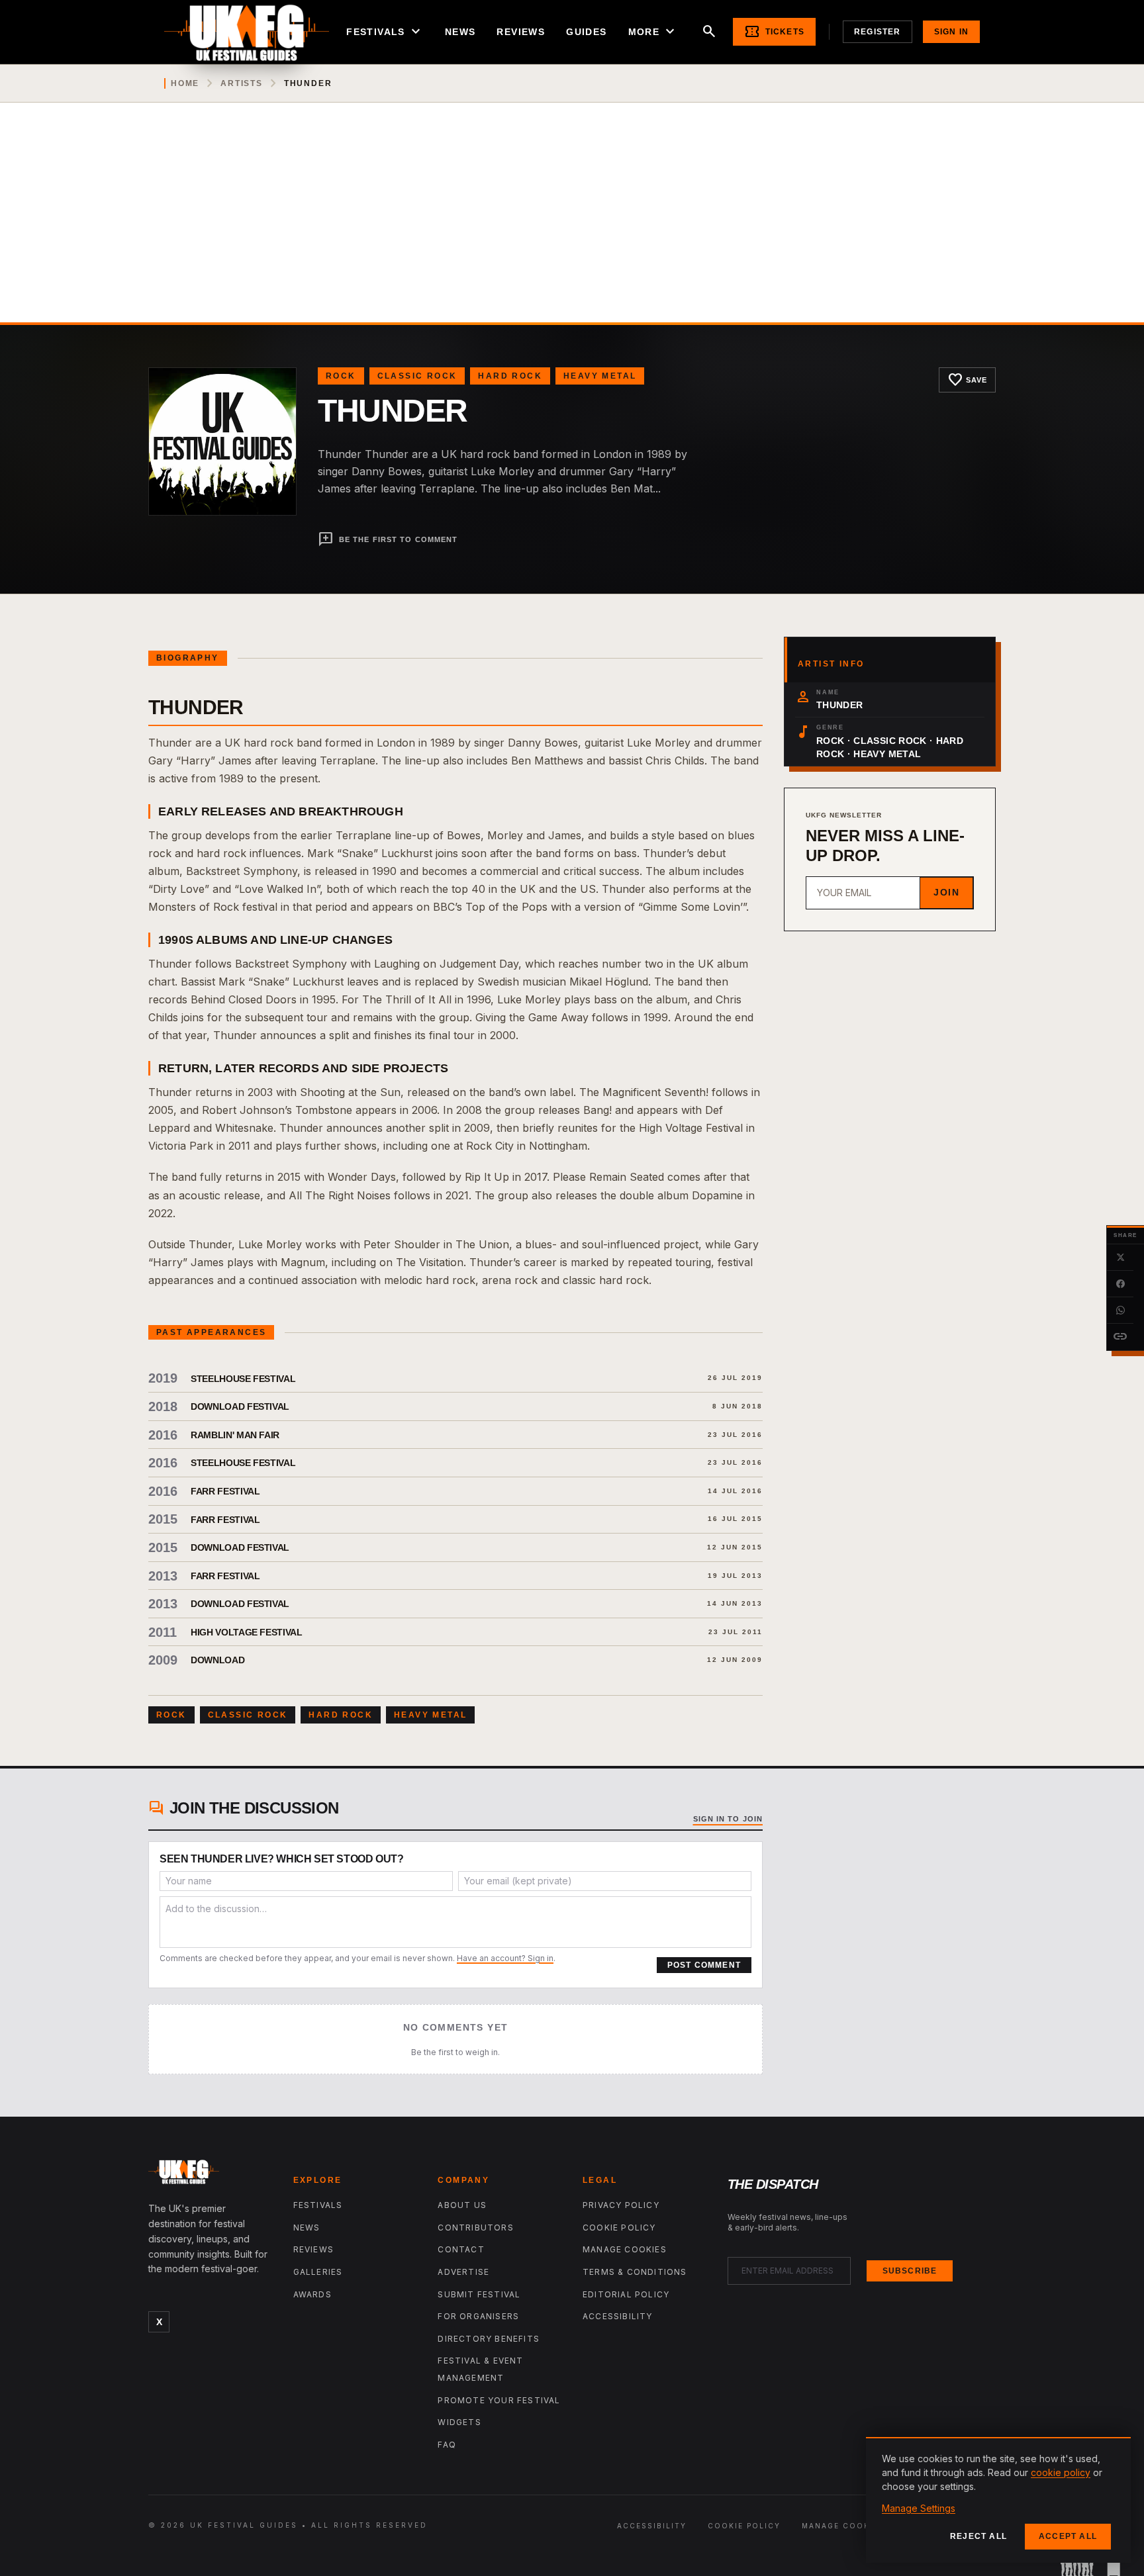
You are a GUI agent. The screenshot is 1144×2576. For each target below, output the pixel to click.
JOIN (946, 892)
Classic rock (417, 376)
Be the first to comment (388, 539)
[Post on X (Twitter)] (1120, 1258)
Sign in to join (728, 1819)
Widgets (459, 2422)
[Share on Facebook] (1120, 1284)
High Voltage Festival (247, 1632)
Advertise (463, 2272)
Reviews (521, 32)
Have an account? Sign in (505, 1958)
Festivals (385, 32)
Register (878, 32)
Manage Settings (919, 2508)
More (653, 32)
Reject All (978, 2536)
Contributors (475, 2228)
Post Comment (704, 1965)
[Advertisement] (572, 223)
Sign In (951, 32)
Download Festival (240, 1406)
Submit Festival (479, 2294)
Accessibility (618, 2316)
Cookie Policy (619, 2228)
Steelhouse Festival (243, 1379)
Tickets (774, 32)
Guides (586, 32)
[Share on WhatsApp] (1120, 1311)
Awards (312, 2294)
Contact (461, 2249)
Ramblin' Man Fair (235, 1435)
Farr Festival (225, 1491)
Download (217, 1660)
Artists (242, 83)
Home (185, 83)
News (460, 32)
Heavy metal (600, 376)
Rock (341, 376)
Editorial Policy (626, 2294)
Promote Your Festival (499, 2400)
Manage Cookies (625, 2249)
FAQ (447, 2445)
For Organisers (478, 2316)
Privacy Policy (621, 2205)
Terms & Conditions (635, 2272)
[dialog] (998, 2500)
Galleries (318, 2272)
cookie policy (1061, 2472)
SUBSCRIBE (910, 2271)
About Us (462, 2205)
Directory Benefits (489, 2339)
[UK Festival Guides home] (210, 2175)
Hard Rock (510, 376)
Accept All (1068, 2536)
